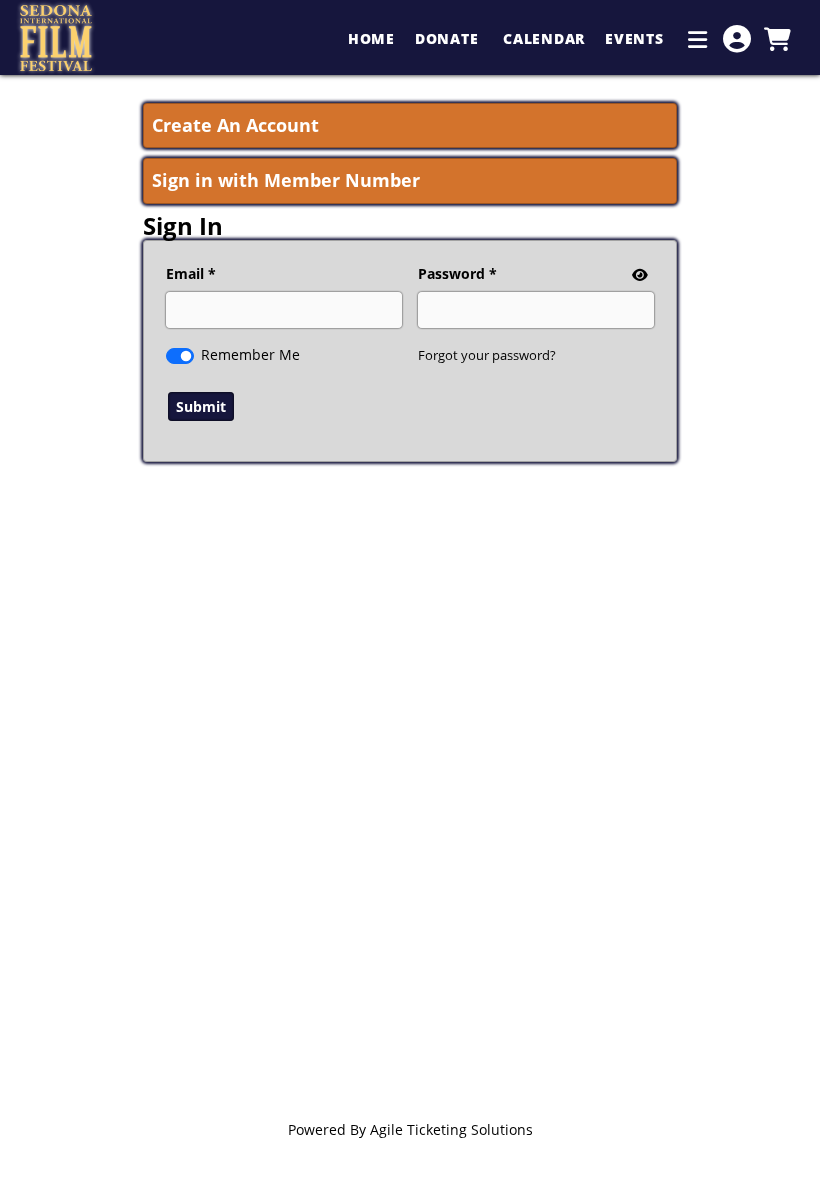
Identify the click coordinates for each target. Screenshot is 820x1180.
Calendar (544, 38)
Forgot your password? (487, 355)
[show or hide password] (638, 274)
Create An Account (235, 125)
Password (451, 273)
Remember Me (250, 354)
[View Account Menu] (737, 39)
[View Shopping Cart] (777, 39)
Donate (449, 38)
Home (371, 38)
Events (636, 38)
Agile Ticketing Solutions (451, 1129)
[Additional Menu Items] (698, 39)
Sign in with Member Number (286, 180)
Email (185, 273)
